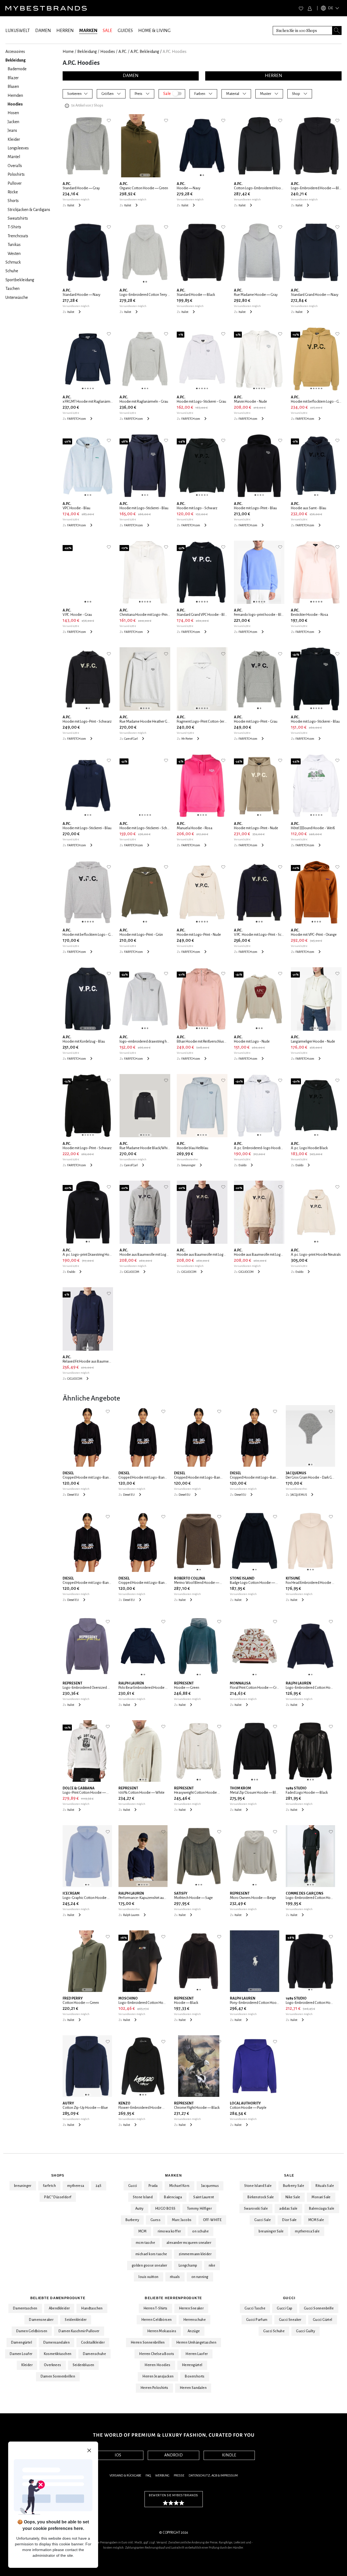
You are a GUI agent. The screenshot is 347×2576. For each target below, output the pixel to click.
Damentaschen (25, 2308)
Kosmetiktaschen (58, 2354)
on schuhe (200, 2231)
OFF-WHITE (212, 2220)
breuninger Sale (271, 2231)
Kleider (27, 2365)
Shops (58, 2175)
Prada (153, 2186)
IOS (118, 2455)
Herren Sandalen (193, 2388)
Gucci (133, 2186)
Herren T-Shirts (155, 2308)
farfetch (49, 2186)
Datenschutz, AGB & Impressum (213, 2476)
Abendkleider (59, 2308)
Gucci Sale (263, 2220)
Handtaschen (92, 2308)
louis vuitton (148, 2277)
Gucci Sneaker (290, 2320)
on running (200, 2277)
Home (68, 52)
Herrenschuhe (195, 2320)
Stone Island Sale (258, 2186)
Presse (179, 2476)
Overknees (53, 2365)
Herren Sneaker (191, 2308)
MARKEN (88, 31)
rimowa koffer (169, 2231)
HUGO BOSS (165, 2209)
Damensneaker (41, 2320)
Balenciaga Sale (322, 2209)
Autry (139, 2209)
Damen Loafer (21, 2354)
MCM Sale (316, 2220)
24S (99, 2186)
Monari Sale (321, 2197)
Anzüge (194, 2331)
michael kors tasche (151, 2254)
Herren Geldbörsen (157, 2320)
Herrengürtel (192, 2365)
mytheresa (76, 2186)
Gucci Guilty (306, 2331)
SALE (107, 31)
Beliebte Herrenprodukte (173, 2298)
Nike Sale (293, 2197)
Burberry (132, 2220)
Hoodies (108, 52)
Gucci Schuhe (274, 2331)
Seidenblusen (83, 2365)
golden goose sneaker (150, 2266)
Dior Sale (290, 2220)
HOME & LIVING (154, 31)
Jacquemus (210, 2186)
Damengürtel (22, 2343)
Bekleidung (87, 52)
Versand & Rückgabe (125, 2476)
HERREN (65, 31)
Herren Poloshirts (154, 2388)
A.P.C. (123, 52)
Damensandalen (57, 2343)
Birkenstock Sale (261, 2197)
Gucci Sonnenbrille (319, 2308)
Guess (155, 2220)
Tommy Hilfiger (200, 2209)
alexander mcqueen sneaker (189, 2243)
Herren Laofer (197, 2354)
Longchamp (188, 2266)
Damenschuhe (94, 2354)
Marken (173, 2175)
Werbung (162, 2476)
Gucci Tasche (255, 2308)
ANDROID (173, 2455)
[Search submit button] (337, 31)
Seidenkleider (76, 2320)
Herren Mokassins (162, 2331)
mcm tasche (145, 2243)
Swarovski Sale (256, 2209)
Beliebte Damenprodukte (58, 2298)
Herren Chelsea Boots (157, 2354)
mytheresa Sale (307, 2231)
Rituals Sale (325, 2186)
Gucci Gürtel (323, 2320)
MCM (142, 2231)
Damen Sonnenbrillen (58, 2376)
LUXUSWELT (18, 31)
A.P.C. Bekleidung (145, 52)
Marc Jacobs (182, 2220)
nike (212, 2266)
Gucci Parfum (257, 2320)
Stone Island (143, 2197)
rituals (175, 2277)
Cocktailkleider (93, 2343)
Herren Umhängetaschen (196, 2343)
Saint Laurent (204, 2197)
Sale (289, 2175)
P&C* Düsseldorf (58, 2197)
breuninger (23, 2186)
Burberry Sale (294, 2186)
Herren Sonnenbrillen (148, 2343)
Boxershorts (195, 2376)
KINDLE (229, 2455)
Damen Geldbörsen (32, 2331)
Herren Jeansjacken (158, 2376)
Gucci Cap (285, 2308)
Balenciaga (173, 2197)
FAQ (148, 2476)
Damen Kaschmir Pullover (79, 2331)
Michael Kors (179, 2186)
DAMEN (43, 31)
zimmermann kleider (195, 2254)
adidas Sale (288, 2209)
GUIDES (125, 31)
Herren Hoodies (158, 2365)
